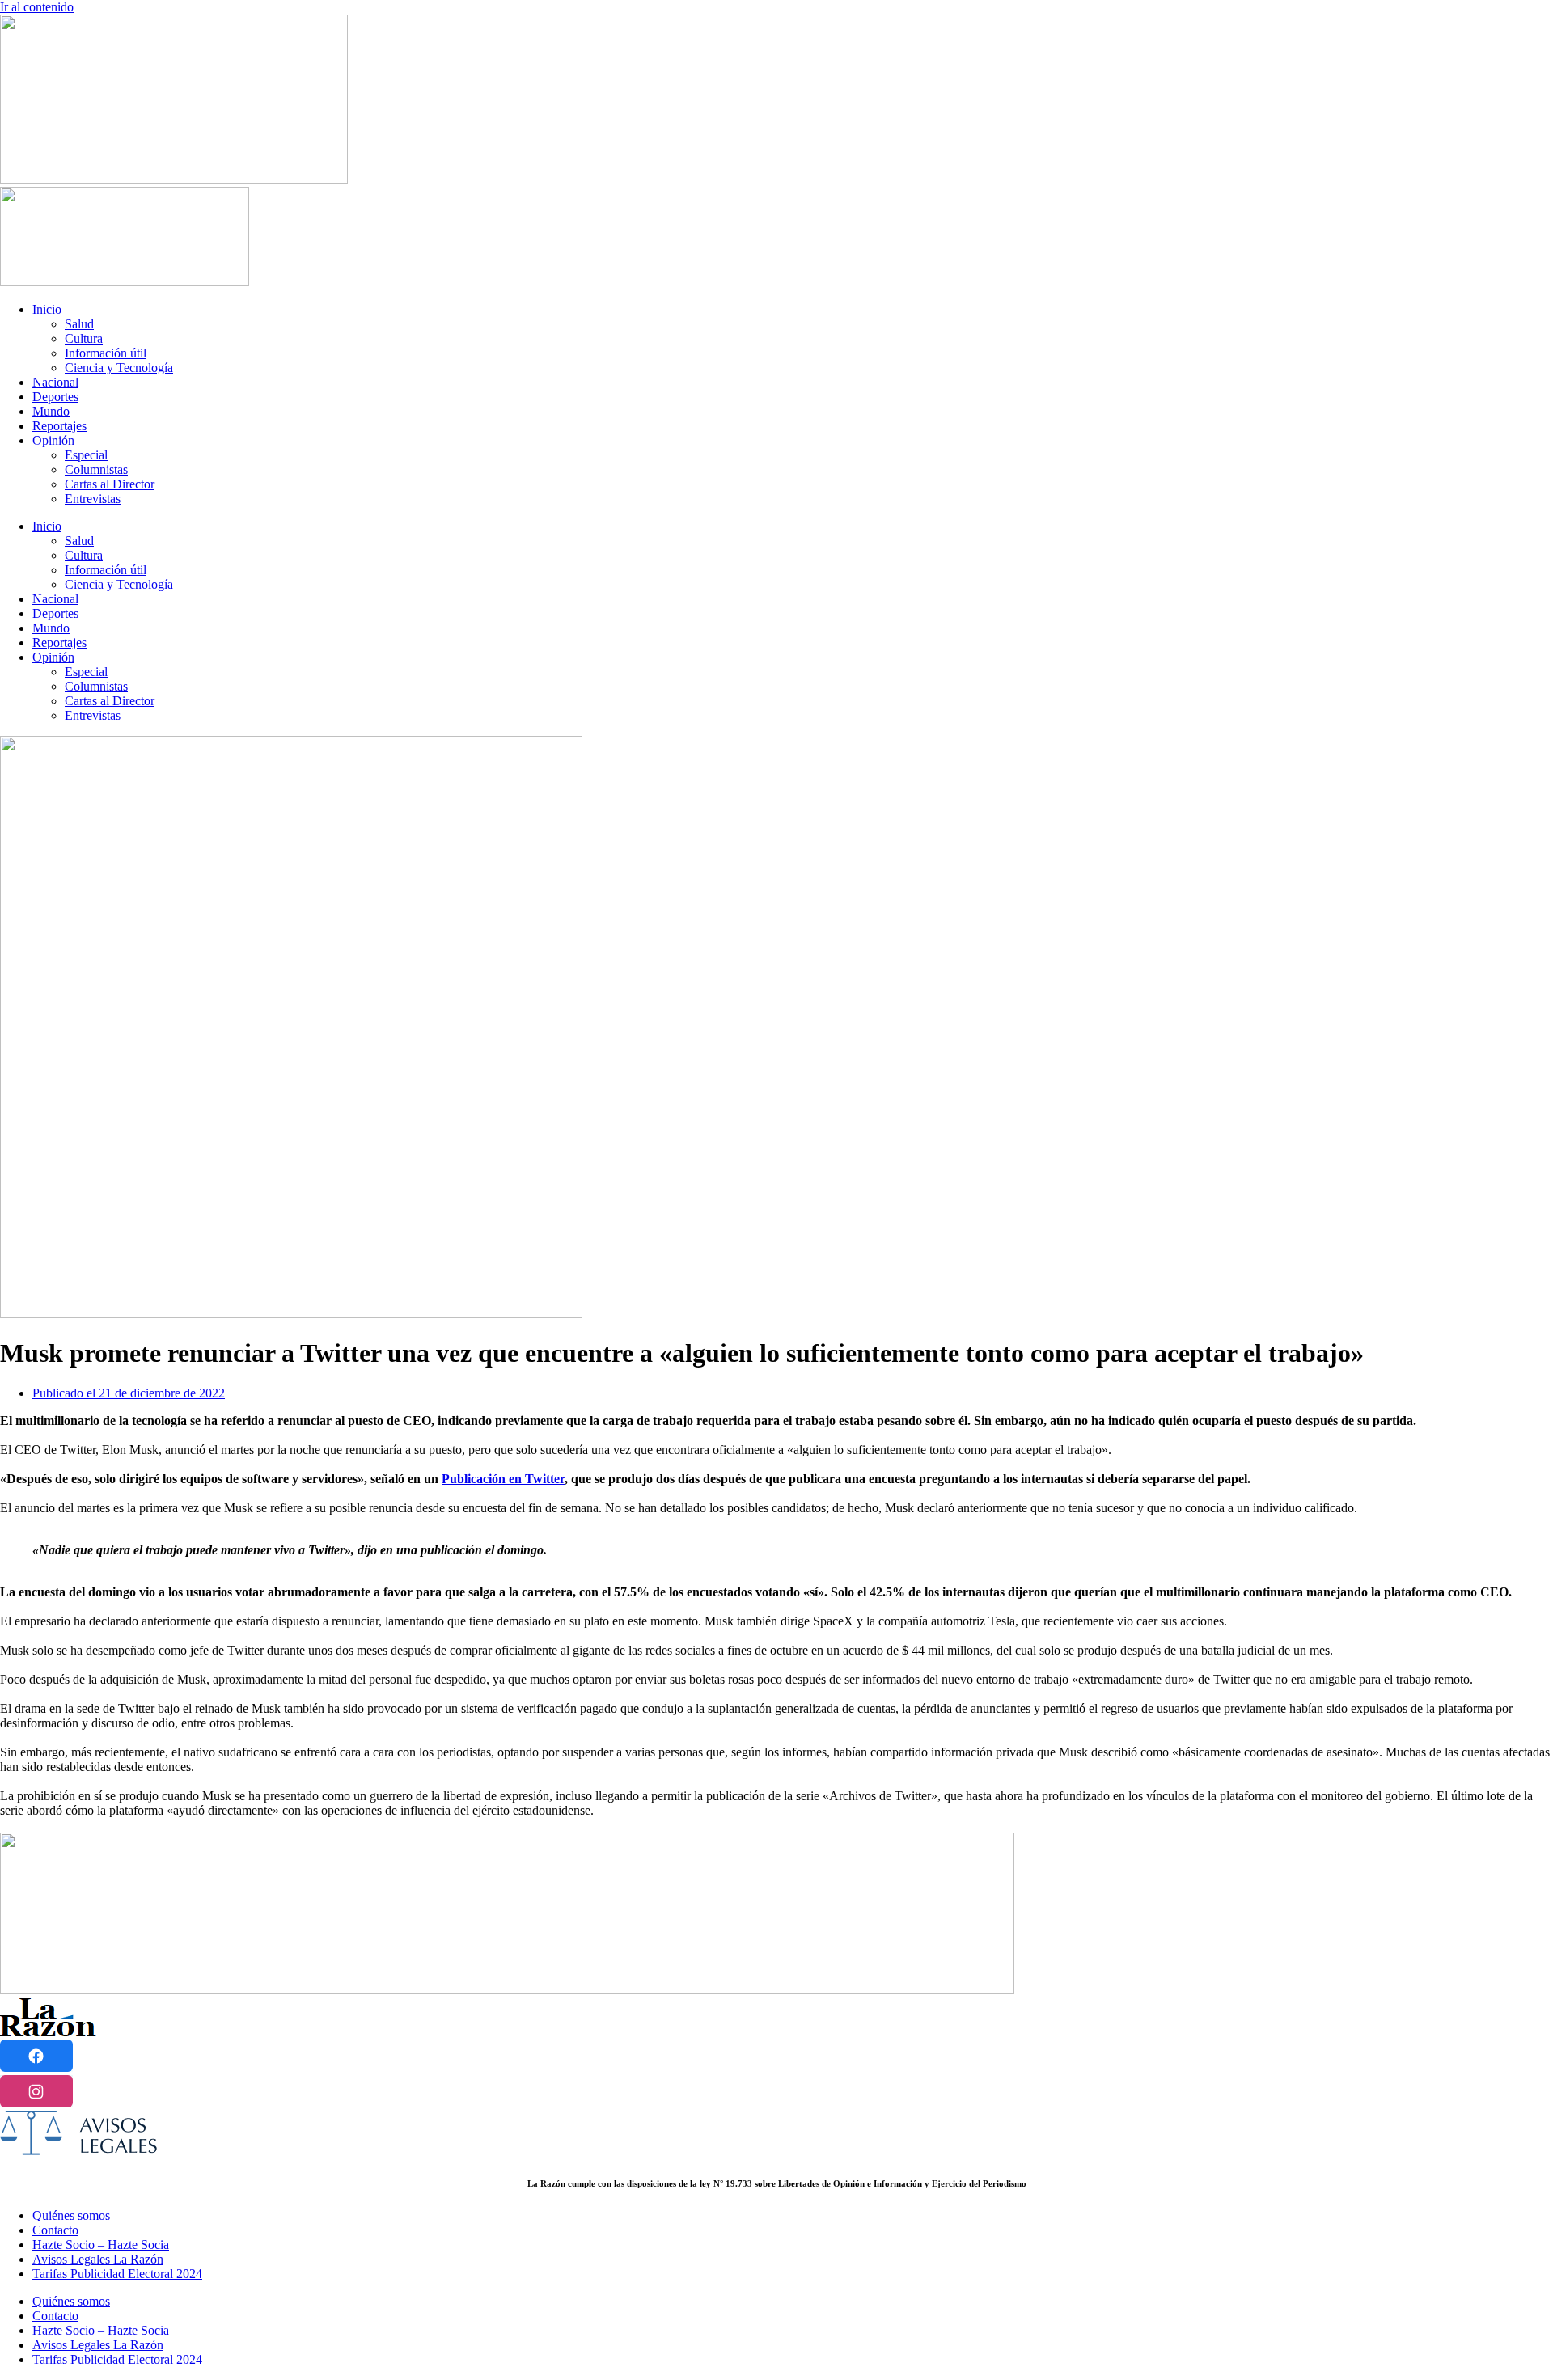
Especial (86, 455)
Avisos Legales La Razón (98, 2259)
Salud (79, 324)
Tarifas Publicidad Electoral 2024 (117, 2274)
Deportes (55, 397)
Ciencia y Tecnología (119, 368)
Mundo (51, 411)
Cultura (84, 338)
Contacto (55, 2230)
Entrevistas (93, 499)
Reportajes (59, 426)
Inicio (47, 309)
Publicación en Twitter (503, 1479)
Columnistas (96, 469)
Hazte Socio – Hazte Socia (101, 2245)
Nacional (55, 382)
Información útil (106, 353)
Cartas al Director (110, 484)
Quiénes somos (71, 2215)
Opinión (53, 440)
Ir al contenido (37, 7)
